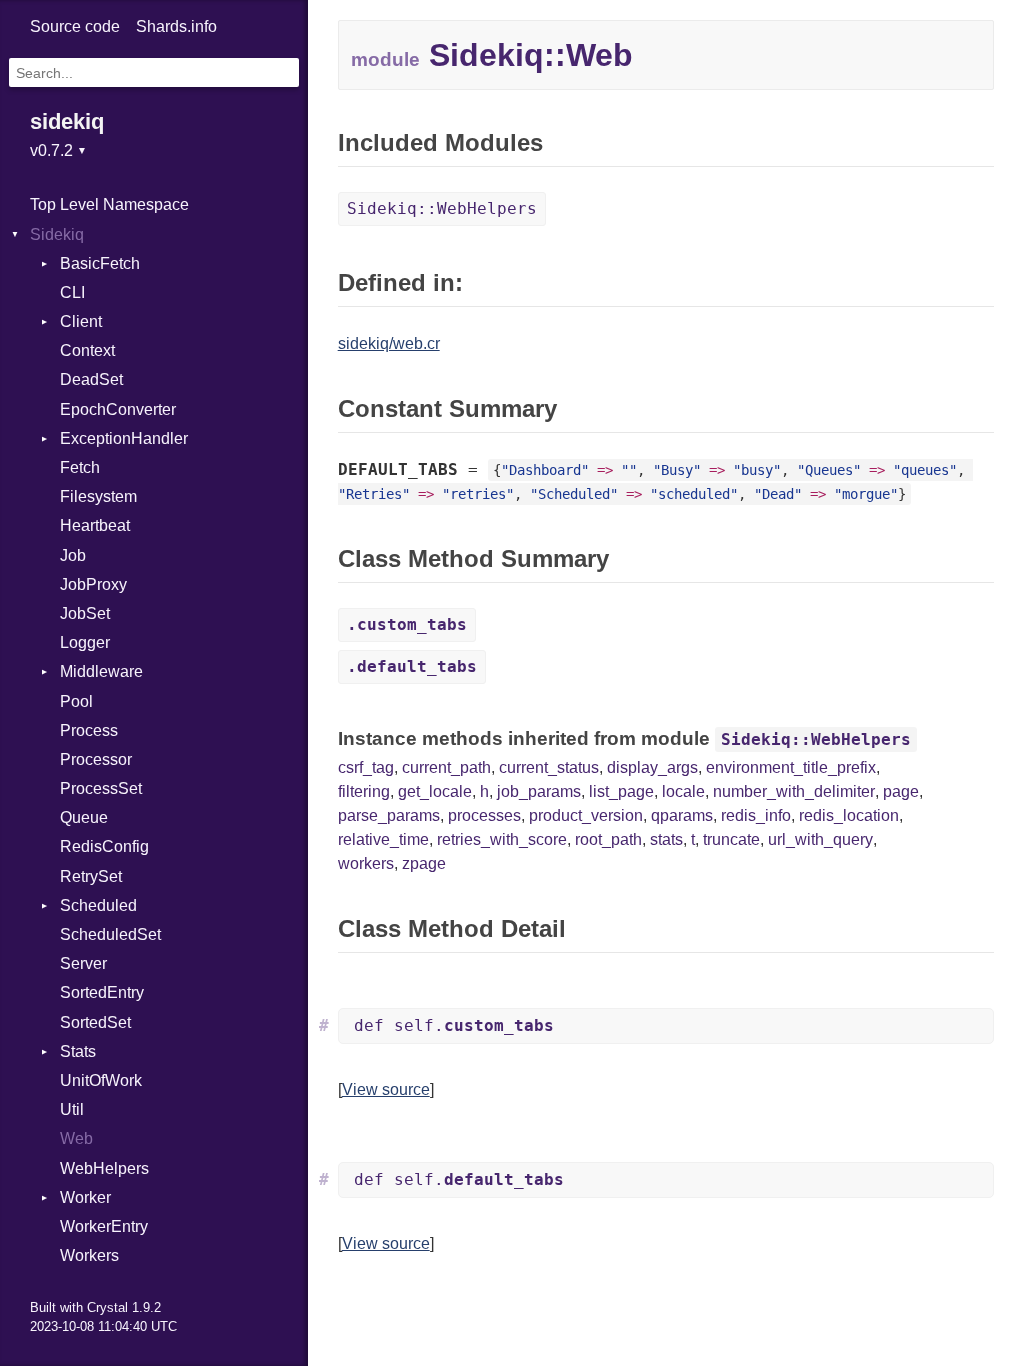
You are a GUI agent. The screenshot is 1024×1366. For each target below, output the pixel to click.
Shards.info (176, 26)
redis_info (756, 815)
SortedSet (95, 1022)
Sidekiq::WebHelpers (442, 208)
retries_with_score (502, 839)
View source (386, 1089)
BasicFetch (100, 263)
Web (76, 1138)
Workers (89, 1255)
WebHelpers (104, 1168)
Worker (85, 1197)
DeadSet (91, 379)
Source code (75, 26)
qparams (682, 815)
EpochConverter (118, 409)
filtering (364, 791)
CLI (72, 292)
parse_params (389, 815)
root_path (608, 839)
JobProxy (93, 584)
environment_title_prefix (791, 767)
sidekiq (67, 121)
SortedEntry (102, 992)
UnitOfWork (101, 1080)
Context (87, 350)
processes (484, 815)
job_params (539, 791)
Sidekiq (57, 234)
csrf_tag (366, 767)
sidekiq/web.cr (389, 343)
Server (83, 963)
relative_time (383, 839)
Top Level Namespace (109, 204)
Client (81, 321)
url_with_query (820, 839)
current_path (446, 767)
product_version (586, 815)
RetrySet (91, 876)
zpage (424, 863)
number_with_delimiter (794, 791)
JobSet (85, 613)
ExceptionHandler (124, 438)
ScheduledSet (110, 934)
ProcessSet (101, 788)
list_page (621, 791)
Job (73, 555)
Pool (76, 701)
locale (683, 791)
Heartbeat (95, 525)
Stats (78, 1051)
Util (72, 1109)
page (901, 791)
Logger (85, 642)
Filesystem (98, 496)
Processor (96, 759)
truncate (731, 839)
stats (666, 839)
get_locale (435, 791)
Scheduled (98, 905)
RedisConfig (104, 846)
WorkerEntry (104, 1226)
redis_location (849, 815)
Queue (84, 817)
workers (366, 863)
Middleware (101, 671)
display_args (652, 767)
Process (89, 730)
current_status (549, 767)
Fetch (80, 467)
